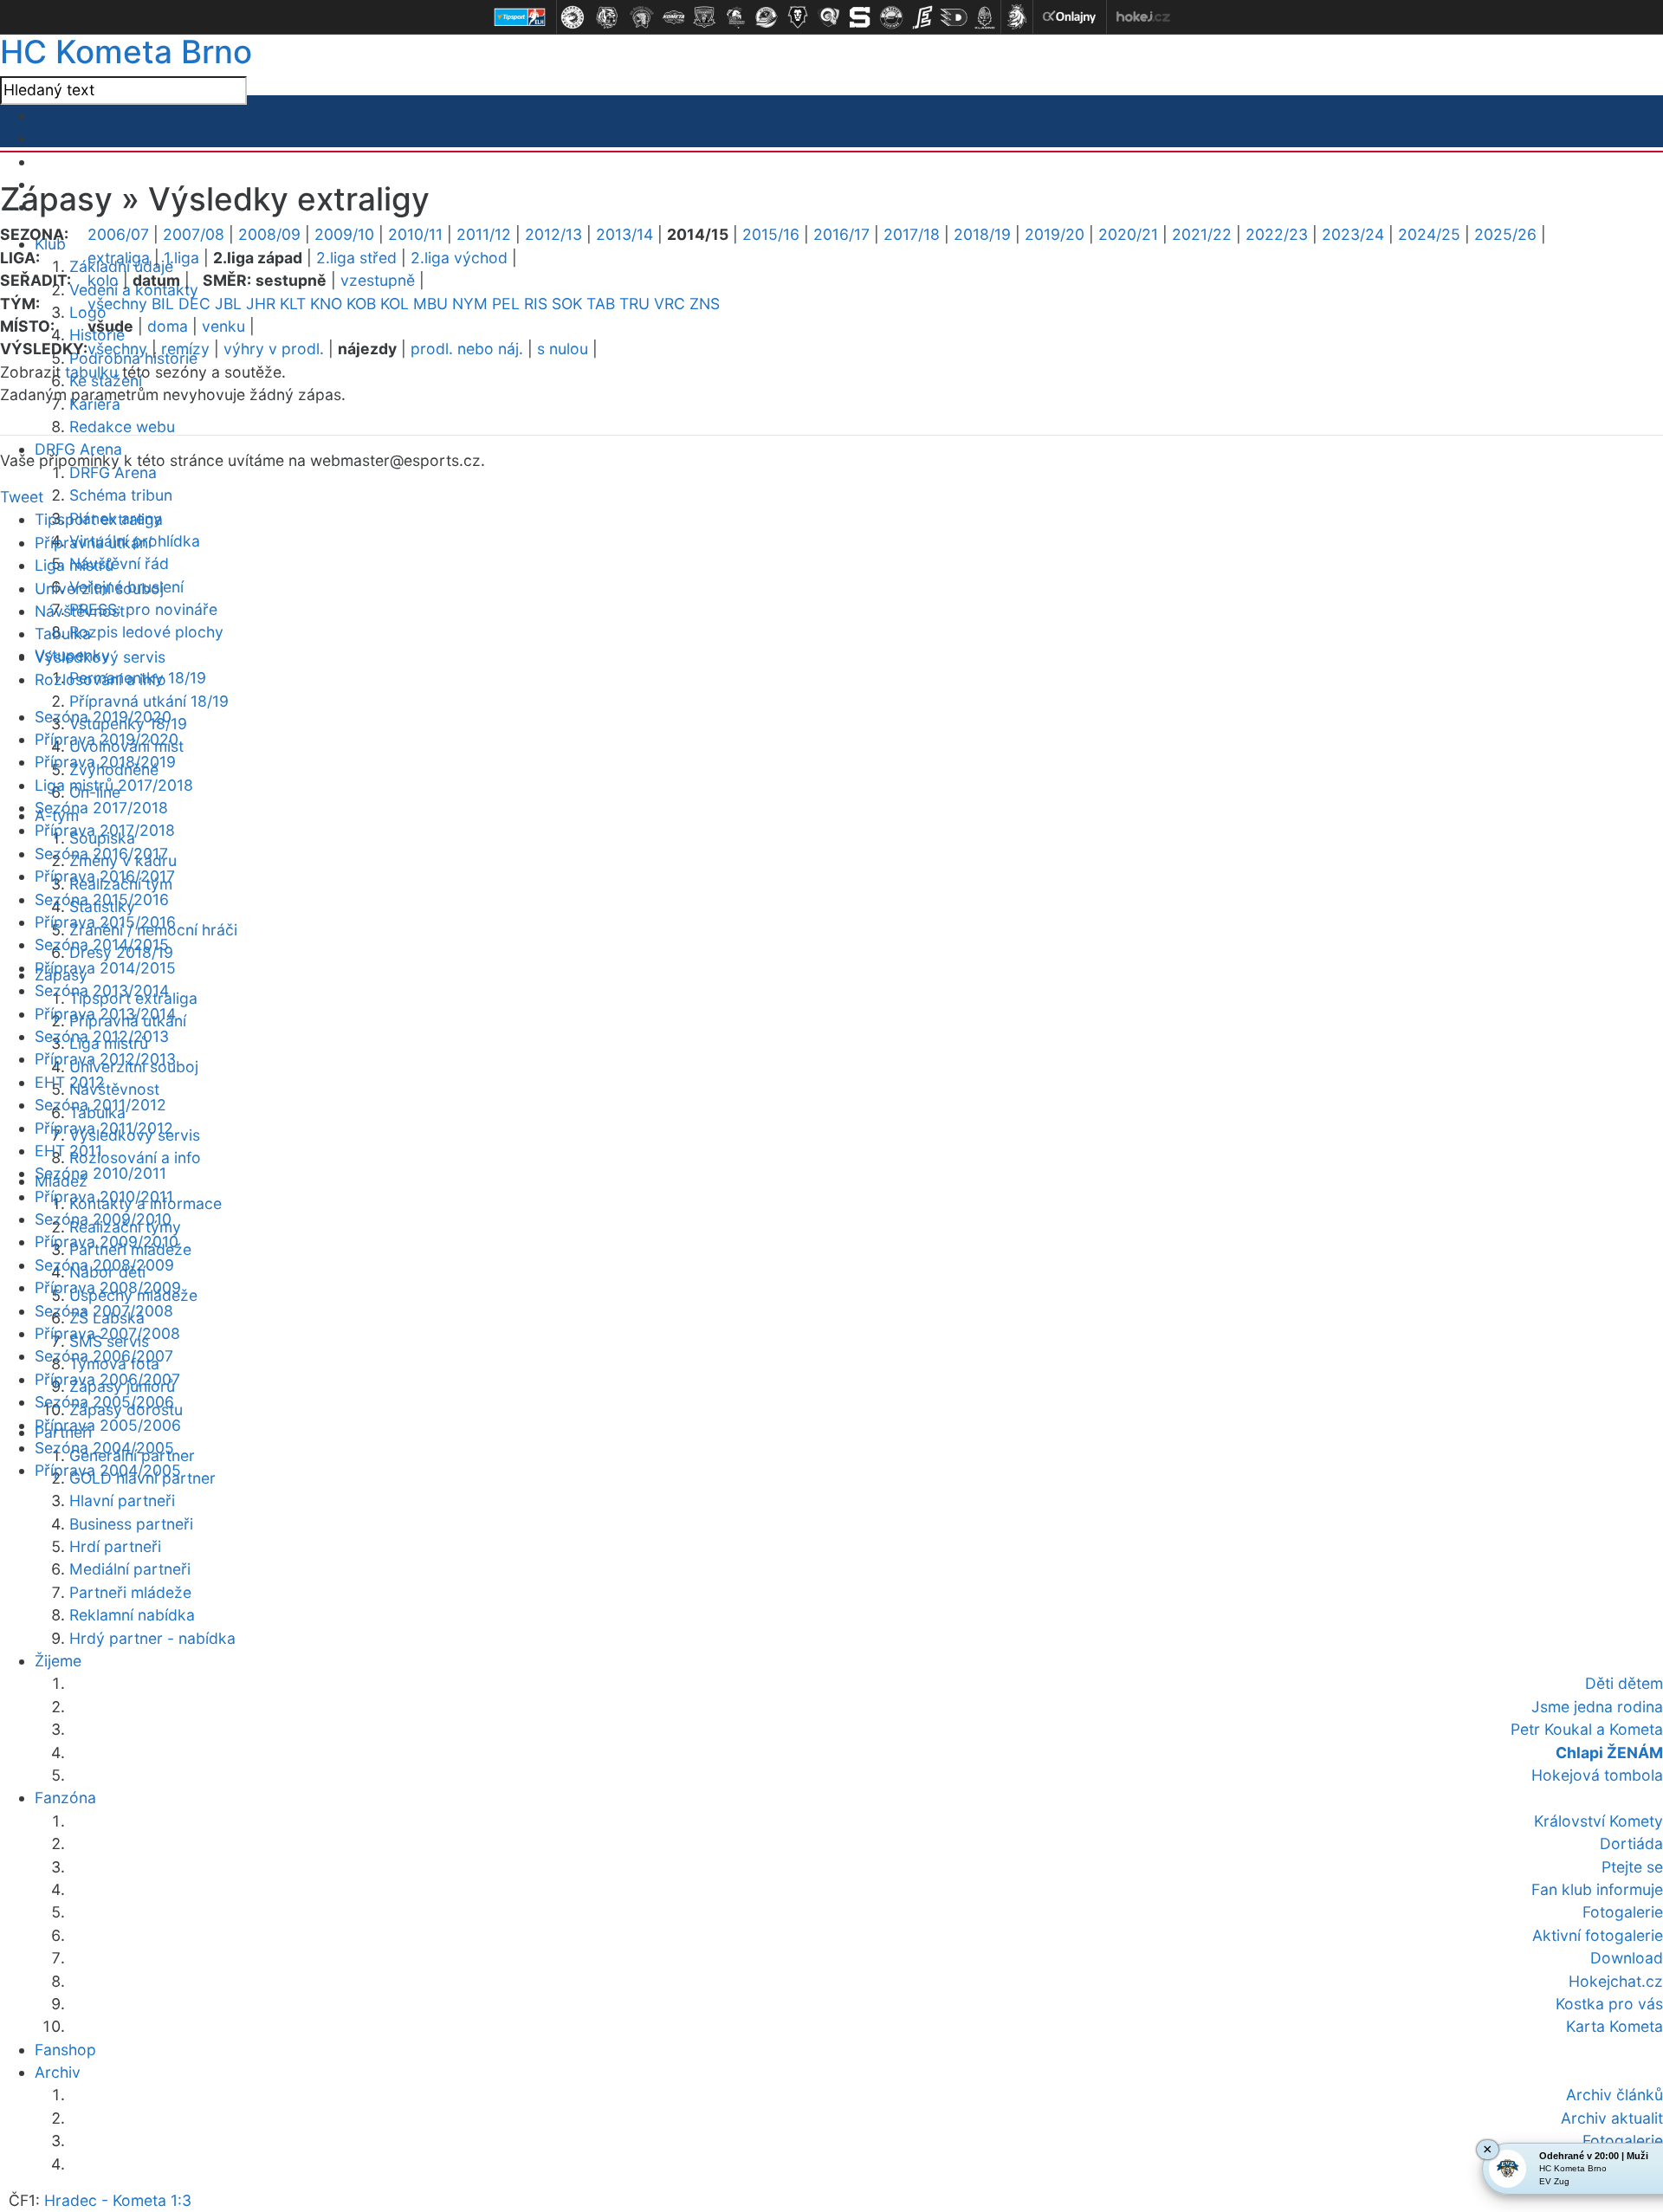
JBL (228, 304)
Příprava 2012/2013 (105, 1059)
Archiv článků (1614, 2095)
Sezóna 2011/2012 (100, 1105)
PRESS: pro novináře (143, 609)
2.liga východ (459, 258)
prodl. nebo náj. (467, 349)
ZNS (705, 304)
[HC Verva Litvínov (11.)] (891, 17)
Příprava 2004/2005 (108, 1470)
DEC (194, 304)
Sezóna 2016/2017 (101, 854)
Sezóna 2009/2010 (103, 1219)
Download (1627, 1958)
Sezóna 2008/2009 (104, 1265)
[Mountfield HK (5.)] (704, 17)
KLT (293, 304)
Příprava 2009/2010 (107, 1242)
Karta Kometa (1614, 2026)
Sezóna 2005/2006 (104, 1402)
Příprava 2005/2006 (108, 1425)
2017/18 (912, 234)
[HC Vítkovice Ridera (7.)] (767, 17)
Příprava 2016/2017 (105, 876)
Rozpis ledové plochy (146, 632)
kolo (103, 280)
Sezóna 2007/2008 (104, 1311)
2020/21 (1128, 234)
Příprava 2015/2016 (105, 922)
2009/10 (344, 234)
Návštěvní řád (119, 563)
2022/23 (1277, 234)
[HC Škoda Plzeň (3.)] (642, 17)
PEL (506, 304)
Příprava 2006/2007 (107, 1379)
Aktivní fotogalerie (1598, 1935)
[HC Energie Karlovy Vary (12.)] (922, 17)
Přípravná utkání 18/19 (149, 701)
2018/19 (982, 234)
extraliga (119, 258)
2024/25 (1429, 234)
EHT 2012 (70, 1082)
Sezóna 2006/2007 (104, 1356)
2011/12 (484, 234)
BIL (163, 304)
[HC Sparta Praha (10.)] (860, 17)
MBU (430, 304)
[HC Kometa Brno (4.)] (673, 17)
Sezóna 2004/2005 (104, 1448)
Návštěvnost (114, 1089)
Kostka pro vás (1609, 2004)
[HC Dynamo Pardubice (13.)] (954, 17)
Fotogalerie (1623, 2141)
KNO (326, 304)
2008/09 (269, 234)
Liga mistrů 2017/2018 (114, 785)
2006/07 (118, 234)
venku (223, 326)
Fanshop (65, 2050)
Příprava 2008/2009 (108, 1287)
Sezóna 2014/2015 (102, 944)
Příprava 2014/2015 (105, 968)
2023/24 (1353, 234)
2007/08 (194, 234)
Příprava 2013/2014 (105, 1014)
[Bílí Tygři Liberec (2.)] (607, 17)
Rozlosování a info (135, 1158)
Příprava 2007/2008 (107, 1333)
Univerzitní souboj (99, 589)
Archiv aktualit (1612, 2118)
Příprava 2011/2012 (104, 1128)
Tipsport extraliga (99, 519)
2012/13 (553, 234)
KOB (361, 304)
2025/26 (1505, 234)
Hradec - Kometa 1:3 (118, 2200)
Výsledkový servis (100, 657)
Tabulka (63, 634)
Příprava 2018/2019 (105, 762)
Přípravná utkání (93, 543)
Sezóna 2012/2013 (102, 1036)
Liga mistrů (74, 565)
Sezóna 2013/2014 (102, 990)
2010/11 (415, 234)
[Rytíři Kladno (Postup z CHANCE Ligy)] (985, 17)
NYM (470, 304)
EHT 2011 (68, 1151)
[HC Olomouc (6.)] (735, 17)
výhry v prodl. (274, 349)
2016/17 (841, 234)
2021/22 (1202, 234)
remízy (185, 349)
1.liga (181, 258)
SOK (567, 304)
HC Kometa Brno (126, 52)
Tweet (22, 497)
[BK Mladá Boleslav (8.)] (798, 17)
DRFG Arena (113, 472)
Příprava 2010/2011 (104, 1197)
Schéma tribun (121, 495)
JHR (261, 304)
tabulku (91, 372)
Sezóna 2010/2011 (100, 1173)
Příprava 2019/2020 (107, 739)
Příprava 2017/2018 (105, 830)
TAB (601, 304)
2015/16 (771, 234)
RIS (536, 304)
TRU (634, 304)
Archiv (58, 2072)
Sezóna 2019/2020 (103, 717)
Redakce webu (122, 427)
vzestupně (378, 280)
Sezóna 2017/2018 (101, 808)
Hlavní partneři (122, 1501)
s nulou (563, 349)
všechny (117, 304)
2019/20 (1055, 234)
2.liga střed (356, 258)
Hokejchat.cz (1616, 1981)
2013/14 (624, 234)
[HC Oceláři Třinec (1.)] (573, 17)
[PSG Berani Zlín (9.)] (829, 17)
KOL (395, 304)
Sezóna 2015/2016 (102, 899)
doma (168, 326)
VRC (670, 304)
